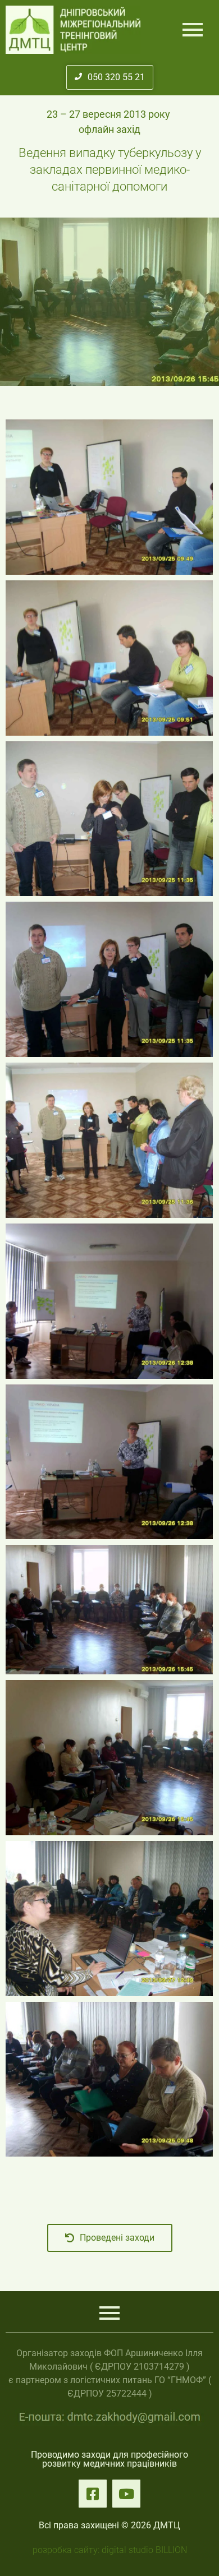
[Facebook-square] (93, 2494)
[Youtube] (126, 2494)
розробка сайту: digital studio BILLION (110, 2550)
